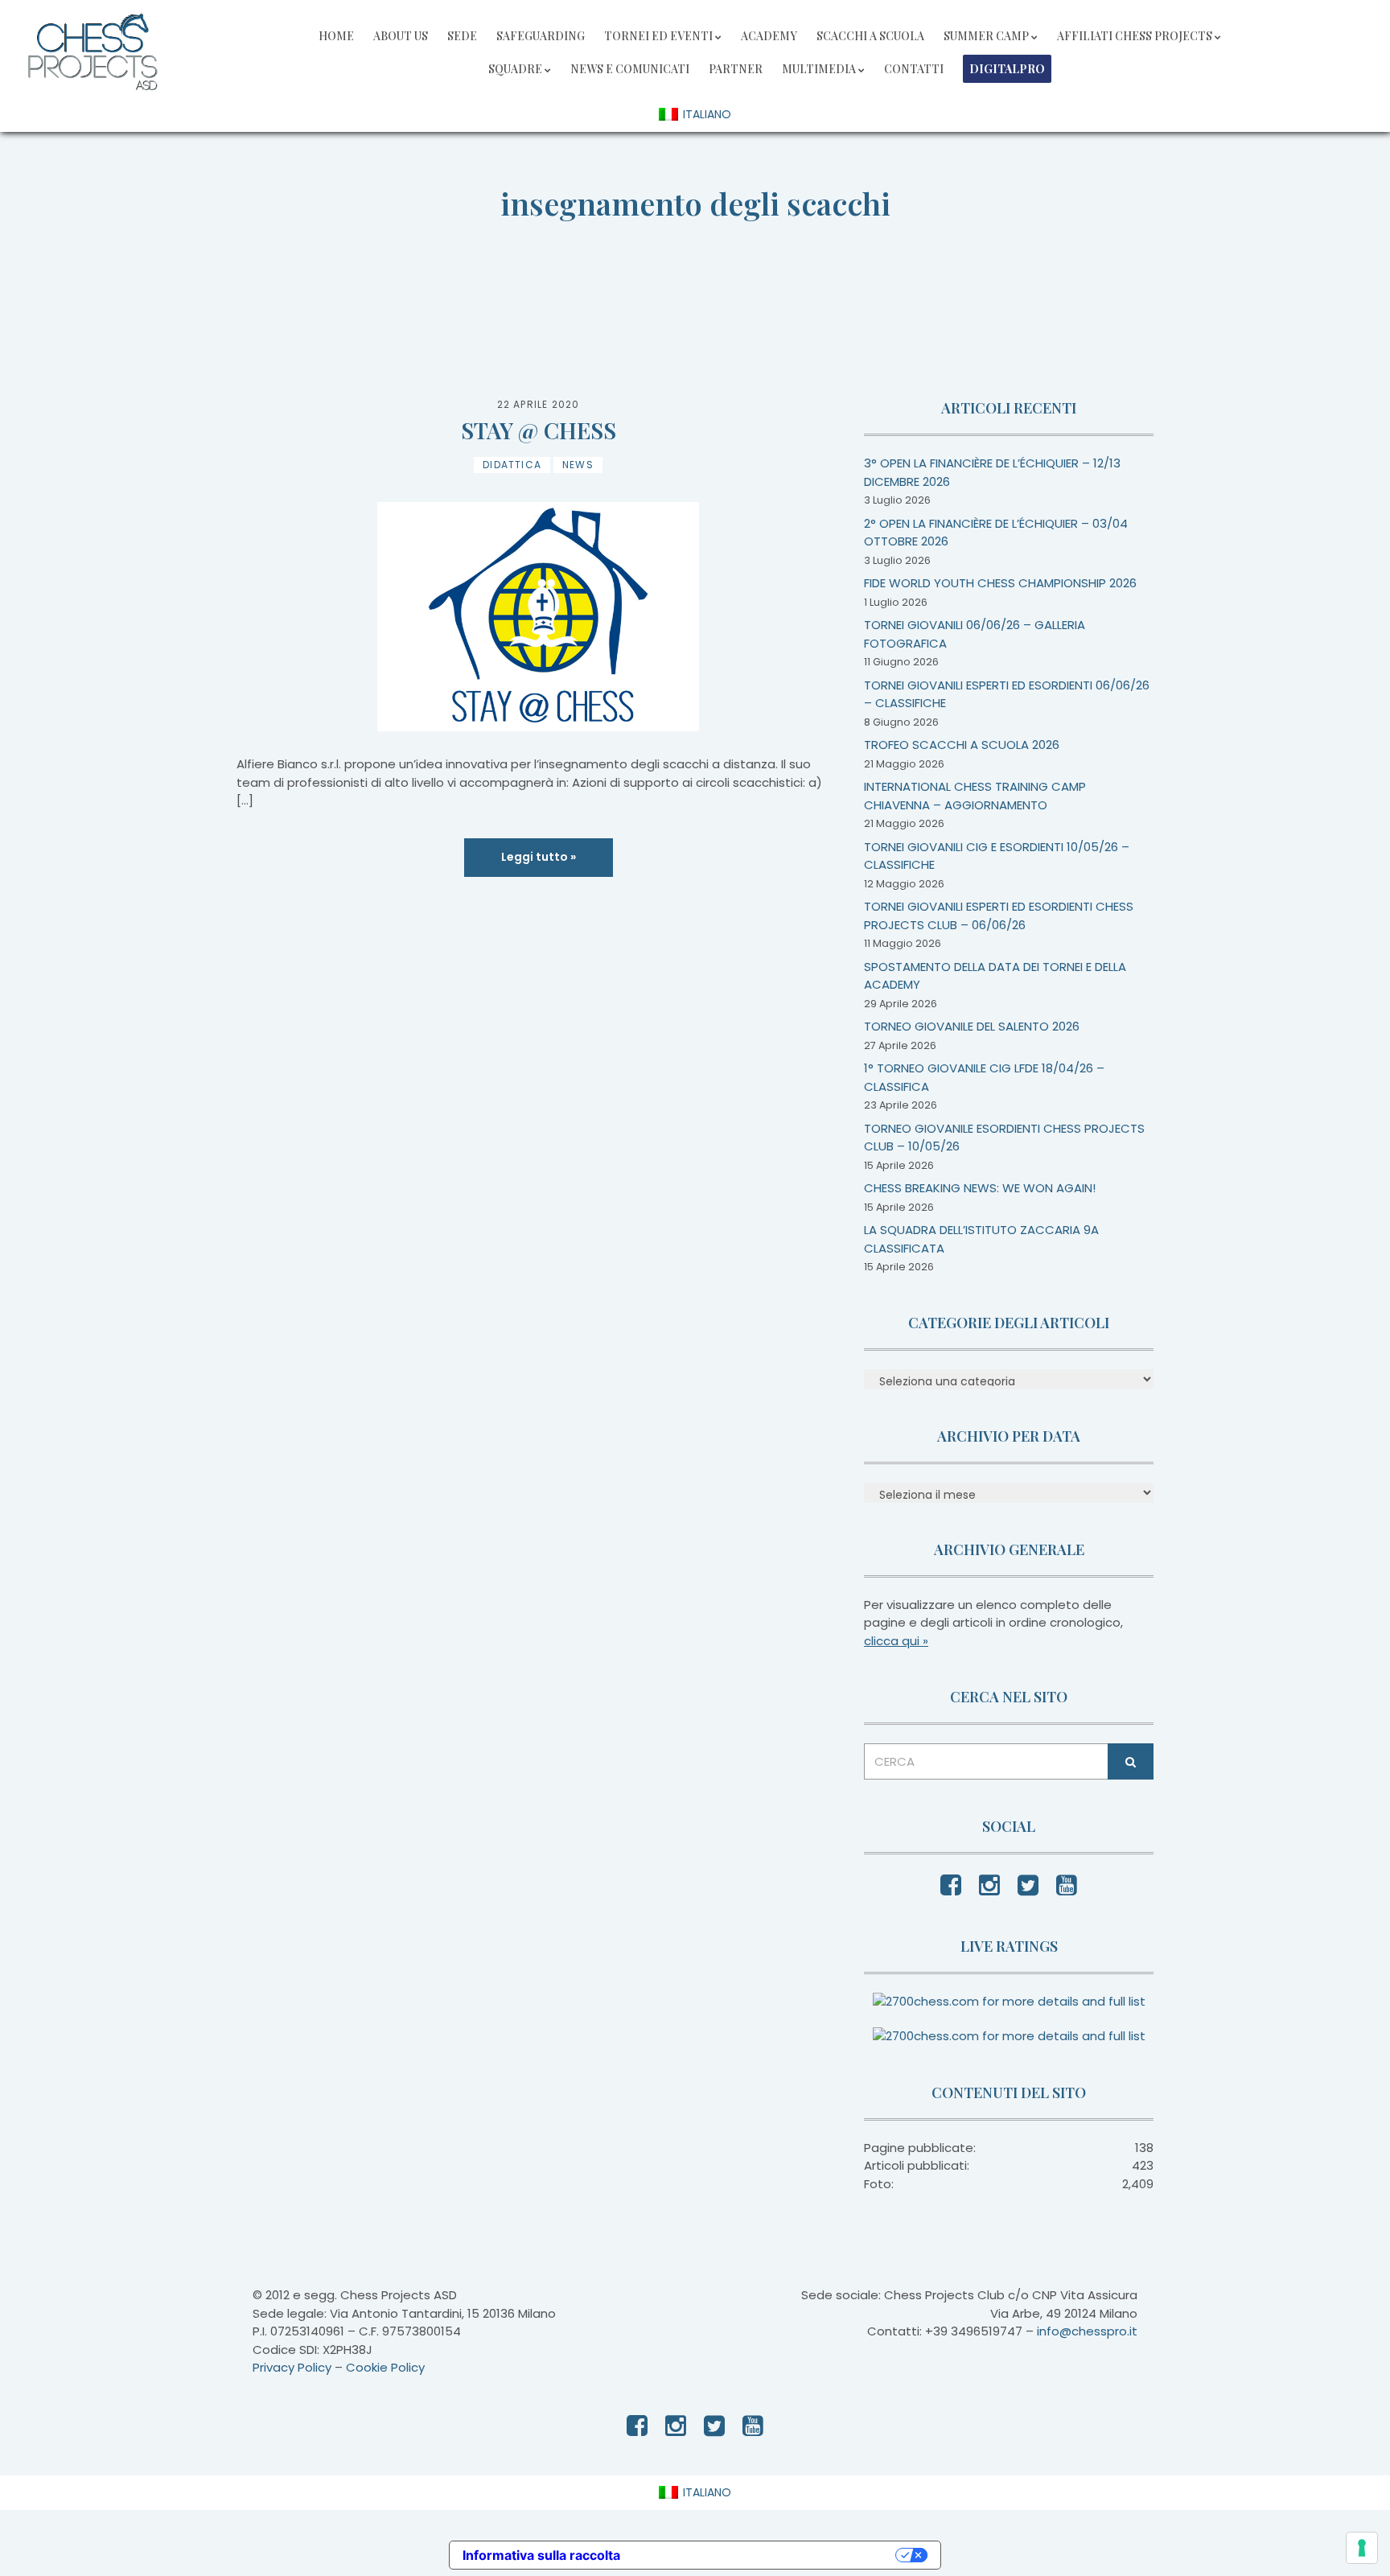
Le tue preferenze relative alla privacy (766, 2555)
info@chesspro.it (1087, 2331)
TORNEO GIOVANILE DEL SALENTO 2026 (972, 1026)
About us (401, 36)
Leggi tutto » (539, 857)
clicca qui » (896, 1641)
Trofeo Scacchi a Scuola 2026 (962, 745)
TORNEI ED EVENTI (658, 36)
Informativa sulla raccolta (541, 2555)
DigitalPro (1007, 69)
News (578, 465)
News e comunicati (630, 69)
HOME (336, 36)
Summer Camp (986, 36)
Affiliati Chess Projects (1135, 36)
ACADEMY (769, 36)
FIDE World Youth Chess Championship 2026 (1000, 583)
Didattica (512, 465)
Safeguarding (541, 36)
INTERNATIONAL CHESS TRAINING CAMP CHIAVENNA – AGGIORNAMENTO (975, 796)
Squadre (515, 69)
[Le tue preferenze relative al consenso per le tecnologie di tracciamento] (1362, 2548)
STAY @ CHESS (539, 430)
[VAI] (1131, 1761)
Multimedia (819, 69)
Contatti (914, 69)
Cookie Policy (385, 2367)
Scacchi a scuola (870, 36)
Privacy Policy (292, 2367)
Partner (736, 69)
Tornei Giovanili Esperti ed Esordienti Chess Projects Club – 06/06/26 (999, 916)
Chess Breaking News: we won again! (980, 1188)
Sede (462, 36)
